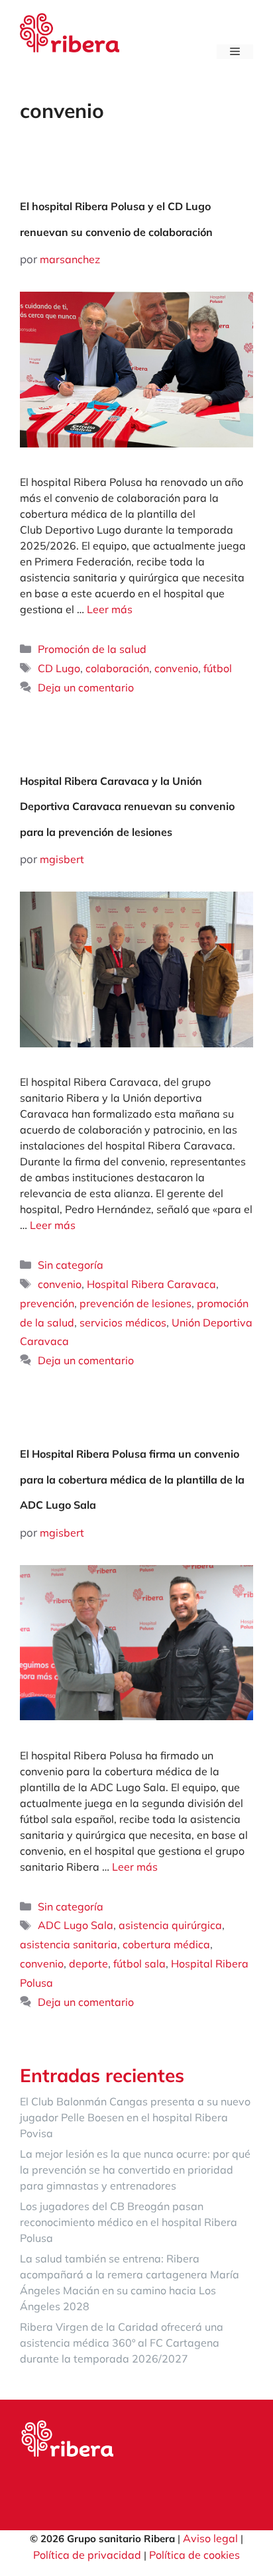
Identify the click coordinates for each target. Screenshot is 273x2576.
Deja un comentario (86, 687)
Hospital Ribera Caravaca (151, 1284)
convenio (176, 668)
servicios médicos (123, 1322)
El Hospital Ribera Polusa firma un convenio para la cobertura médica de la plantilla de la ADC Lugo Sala (132, 1479)
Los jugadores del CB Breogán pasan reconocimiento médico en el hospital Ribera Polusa (129, 2222)
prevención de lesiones (136, 1303)
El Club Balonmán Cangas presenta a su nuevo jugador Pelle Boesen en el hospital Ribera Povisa (135, 2117)
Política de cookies (194, 2555)
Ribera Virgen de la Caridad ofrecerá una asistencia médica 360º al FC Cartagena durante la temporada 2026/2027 (122, 2343)
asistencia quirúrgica (170, 1925)
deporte (88, 1963)
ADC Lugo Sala (76, 1925)
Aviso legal (210, 2538)
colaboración (117, 668)
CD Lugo (59, 668)
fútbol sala (139, 1963)
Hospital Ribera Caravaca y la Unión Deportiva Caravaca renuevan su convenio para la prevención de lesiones (127, 806)
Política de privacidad (87, 2555)
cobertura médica (166, 1944)
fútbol (218, 668)
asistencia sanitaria (69, 1944)
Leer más (110, 609)
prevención (47, 1303)
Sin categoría (71, 1265)
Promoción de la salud (92, 649)
